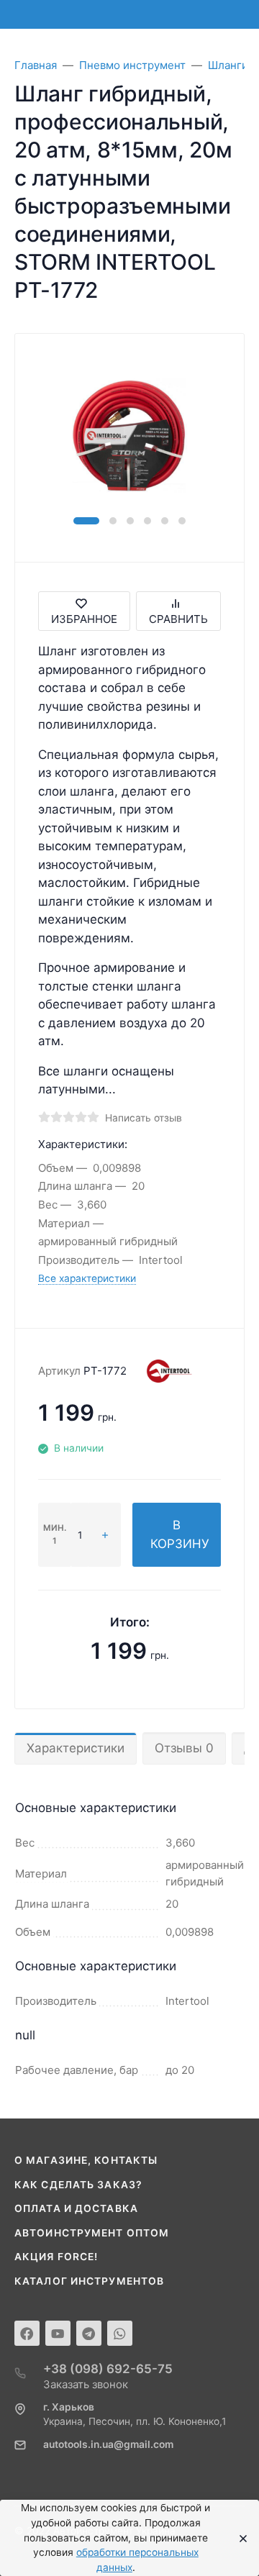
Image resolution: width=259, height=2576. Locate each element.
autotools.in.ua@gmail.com (108, 2444)
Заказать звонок (86, 2384)
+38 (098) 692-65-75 (108, 2369)
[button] (86, 521)
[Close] (239, 2538)
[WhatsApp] (120, 2333)
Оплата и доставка (76, 2208)
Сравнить (178, 619)
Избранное (84, 619)
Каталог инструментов (89, 2281)
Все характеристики (87, 1278)
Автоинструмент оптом (92, 2233)
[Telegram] (89, 2333)
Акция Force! (56, 2257)
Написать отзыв (144, 1118)
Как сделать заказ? (78, 2185)
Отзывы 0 (184, 1748)
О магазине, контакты (86, 2160)
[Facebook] (27, 2333)
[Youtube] (58, 2333)
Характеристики (76, 1748)
